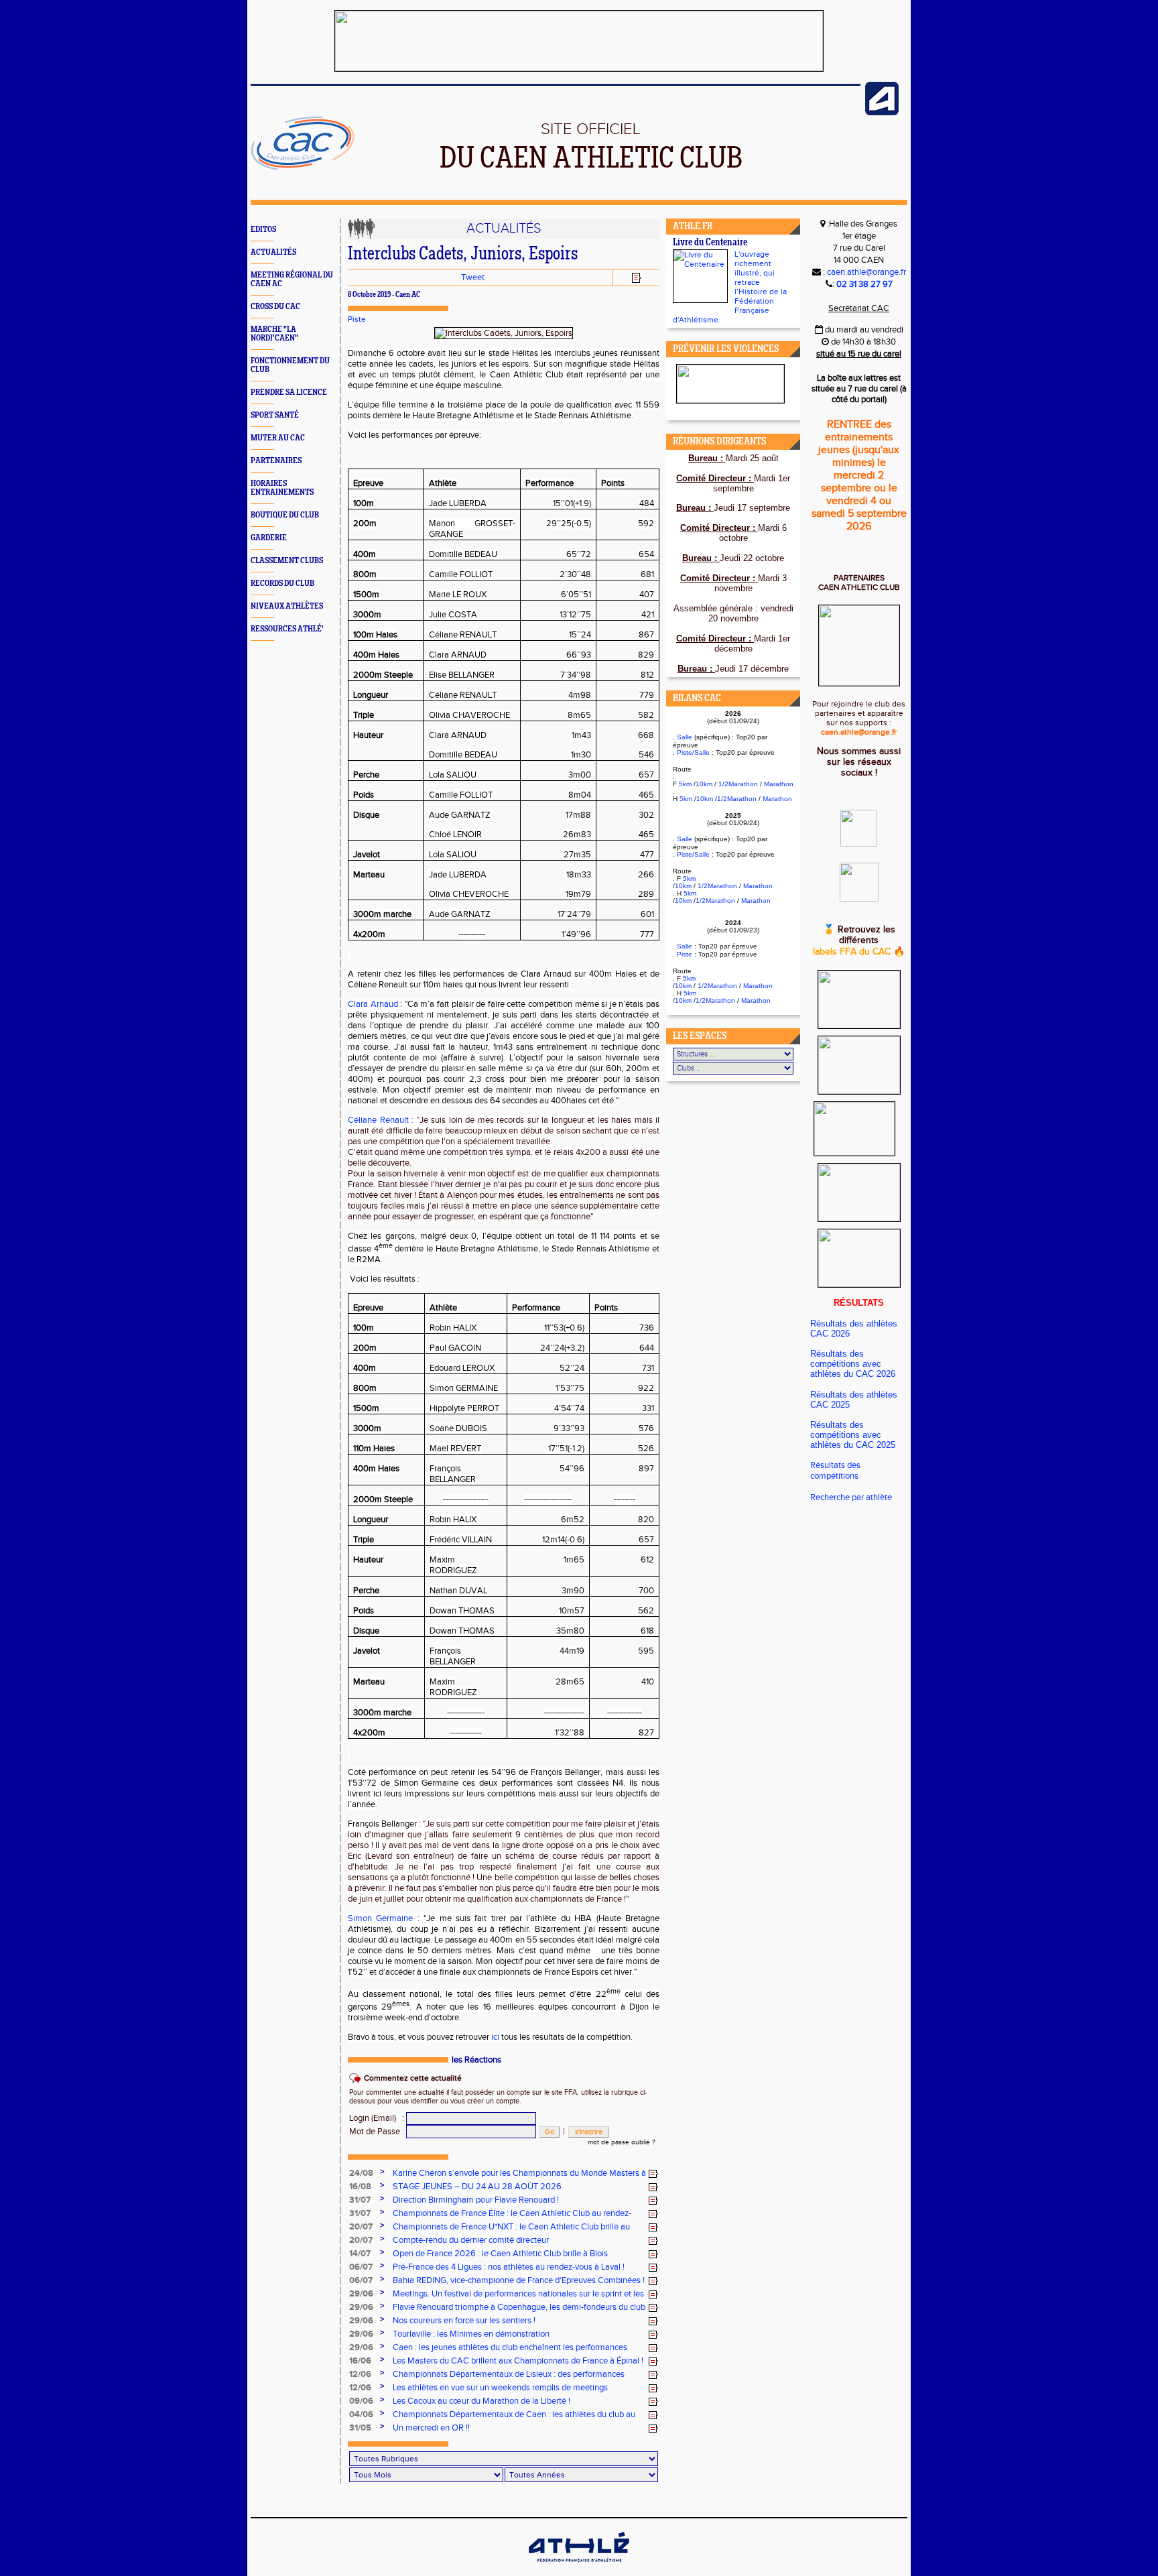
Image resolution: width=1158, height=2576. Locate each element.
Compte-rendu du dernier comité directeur (471, 2240)
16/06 (360, 2361)
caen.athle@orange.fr (866, 272)
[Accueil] (303, 168)
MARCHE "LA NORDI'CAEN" (274, 334)
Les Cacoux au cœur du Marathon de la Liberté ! (481, 2401)
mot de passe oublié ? (622, 2142)
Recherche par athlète (851, 1497)
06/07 (361, 2267)
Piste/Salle (693, 752)
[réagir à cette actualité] (653, 2174)
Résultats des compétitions (835, 1471)
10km (704, 784)
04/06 (361, 2414)
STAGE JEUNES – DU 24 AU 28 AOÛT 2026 (477, 2187)
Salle (685, 737)
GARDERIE (269, 538)
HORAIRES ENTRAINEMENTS (282, 488)
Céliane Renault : (381, 1120)
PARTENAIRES (276, 461)
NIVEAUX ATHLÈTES (287, 606)
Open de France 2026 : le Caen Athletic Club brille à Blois (500, 2254)
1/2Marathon (738, 784)
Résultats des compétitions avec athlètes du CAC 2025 (853, 1435)
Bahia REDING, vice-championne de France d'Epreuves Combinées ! (519, 2280)
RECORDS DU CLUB (282, 584)
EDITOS (263, 230)
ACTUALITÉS (273, 252)
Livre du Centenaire (710, 243)
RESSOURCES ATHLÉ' (287, 629)
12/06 (360, 2374)
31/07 (360, 2200)
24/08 (361, 2173)
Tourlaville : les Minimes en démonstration (471, 2334)
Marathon (779, 784)
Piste (357, 319)
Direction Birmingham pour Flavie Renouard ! (476, 2200)
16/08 (360, 2187)
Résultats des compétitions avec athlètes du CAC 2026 (853, 1364)
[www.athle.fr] (882, 113)
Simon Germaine (380, 1918)
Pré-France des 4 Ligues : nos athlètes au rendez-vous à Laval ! (509, 2267)
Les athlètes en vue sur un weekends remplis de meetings (500, 2388)
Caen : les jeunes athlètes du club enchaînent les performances (510, 2347)
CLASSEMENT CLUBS (287, 561)
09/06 (361, 2401)
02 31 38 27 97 (864, 284)
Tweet (473, 278)
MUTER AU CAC (278, 438)
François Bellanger (382, 1824)
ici (495, 2037)
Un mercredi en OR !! (431, 2428)
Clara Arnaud (374, 1004)
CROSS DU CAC (275, 307)
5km (685, 784)
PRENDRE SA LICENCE (289, 392)
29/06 (361, 2294)
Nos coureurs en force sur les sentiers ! (464, 2321)
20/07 (361, 2227)
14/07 (360, 2254)
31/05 (360, 2428)
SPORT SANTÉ (275, 415)
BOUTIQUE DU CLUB (285, 515)
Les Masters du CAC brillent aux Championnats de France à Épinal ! (518, 2361)
